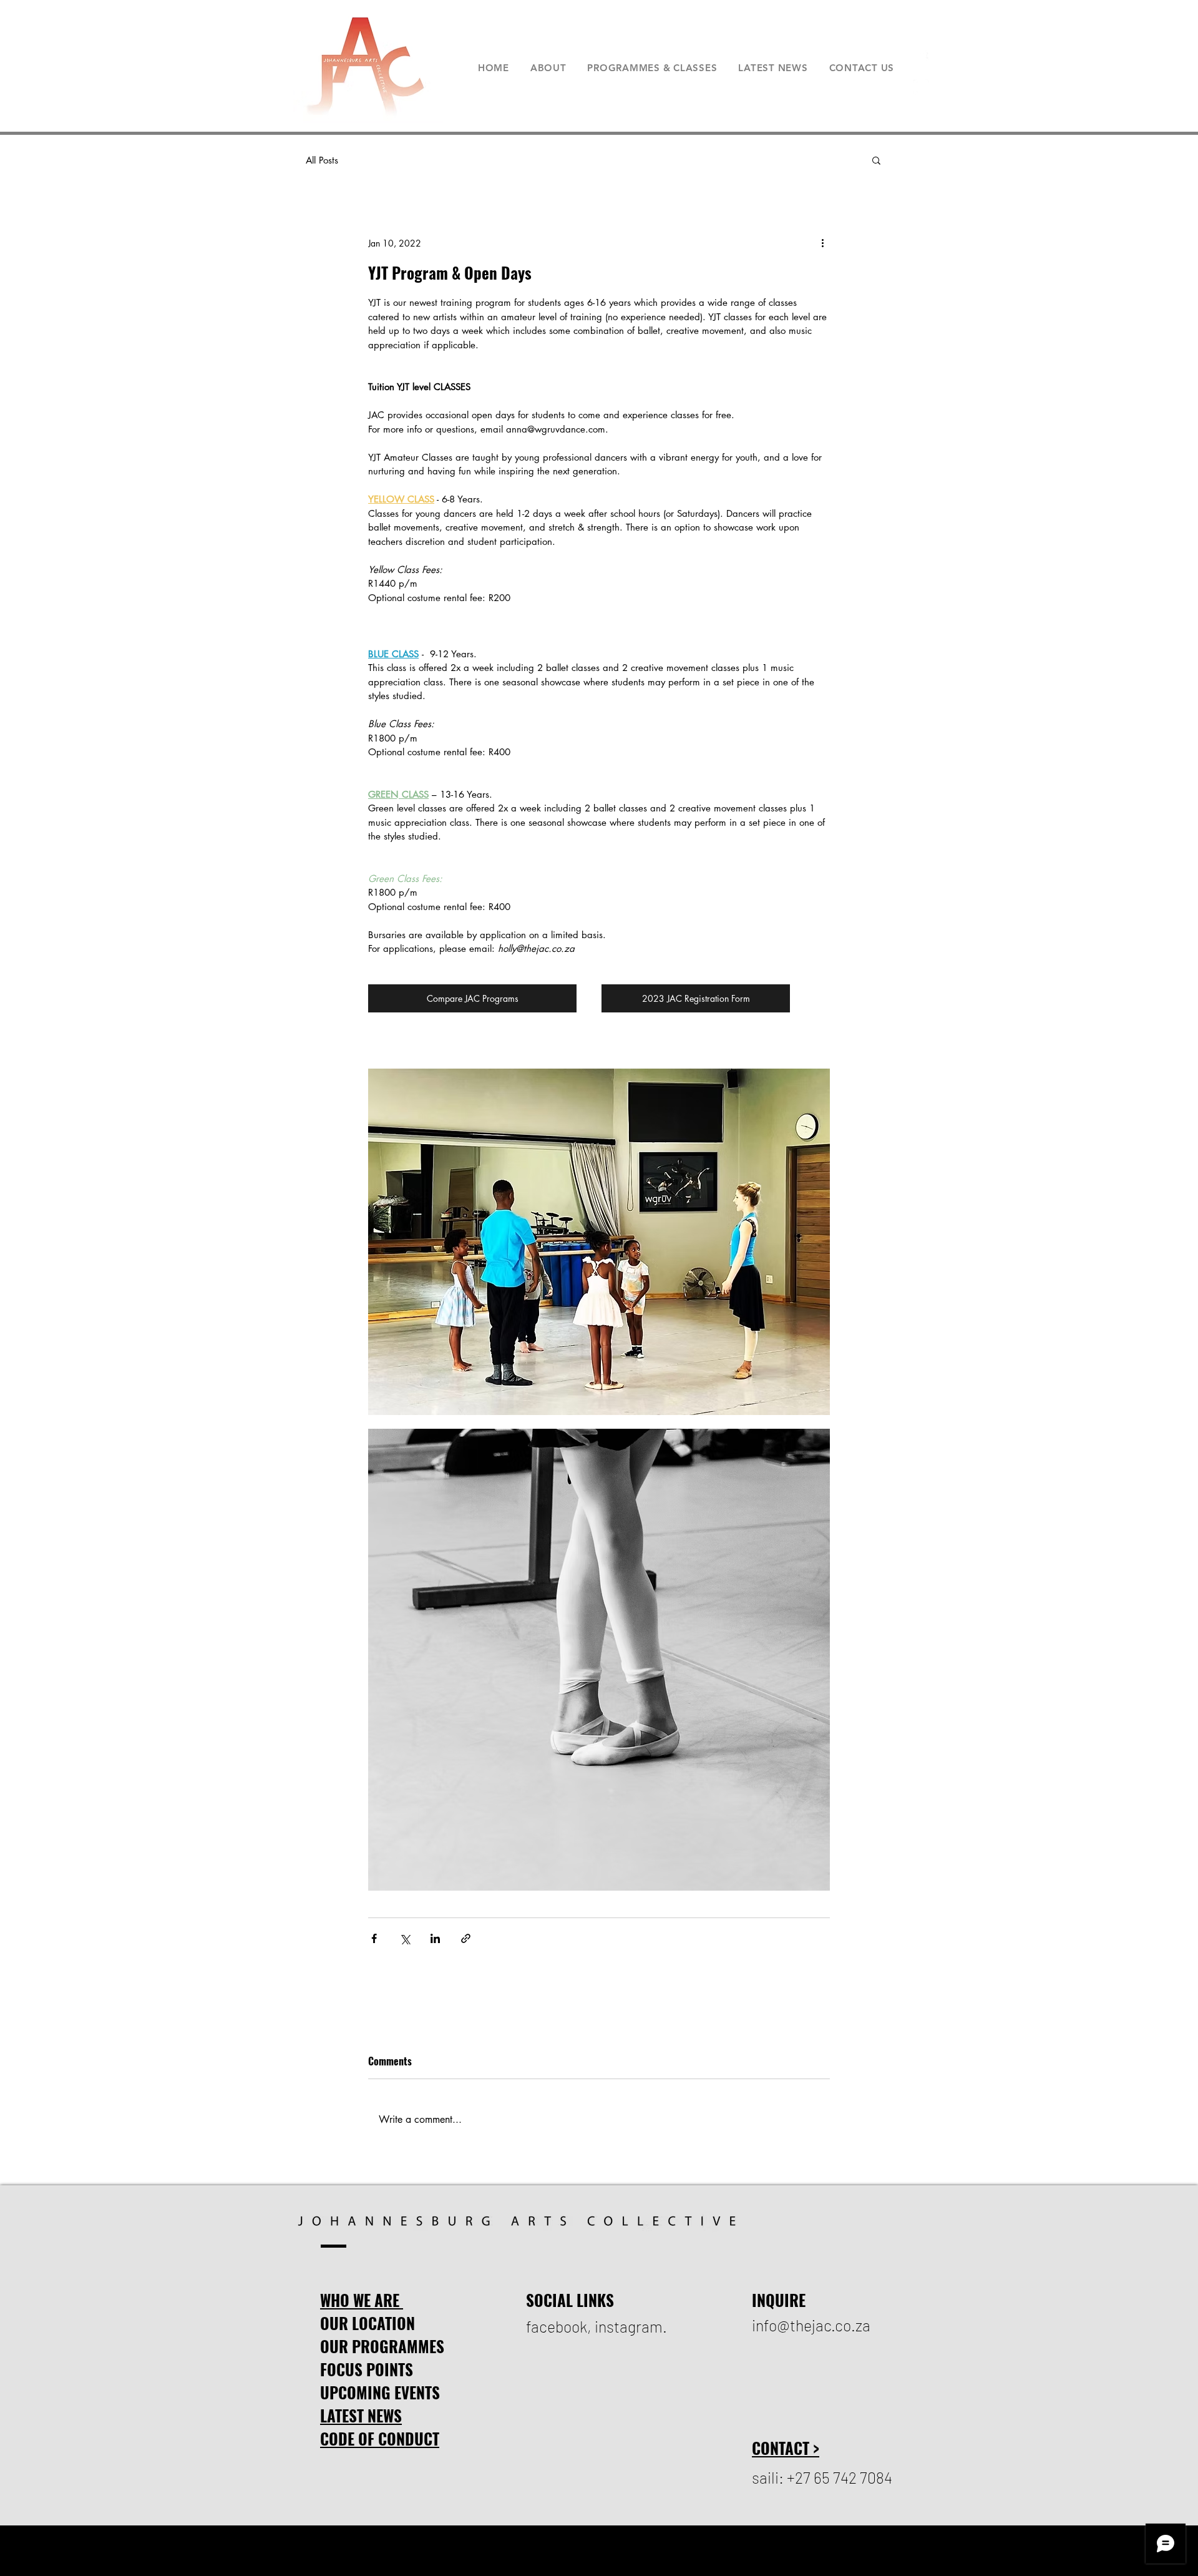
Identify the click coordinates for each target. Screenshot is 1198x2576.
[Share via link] (466, 1938)
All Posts (322, 160)
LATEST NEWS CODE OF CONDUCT (380, 2427)
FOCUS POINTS (367, 2369)
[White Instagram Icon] (921, 87)
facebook (557, 2326)
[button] (876, 160)
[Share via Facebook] (374, 1938)
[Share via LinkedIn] (435, 1938)
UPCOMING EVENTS (380, 2392)
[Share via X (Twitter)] (405, 1938)
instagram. (631, 2326)
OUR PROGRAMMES (382, 2346)
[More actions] (822, 243)
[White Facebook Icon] (921, 58)
